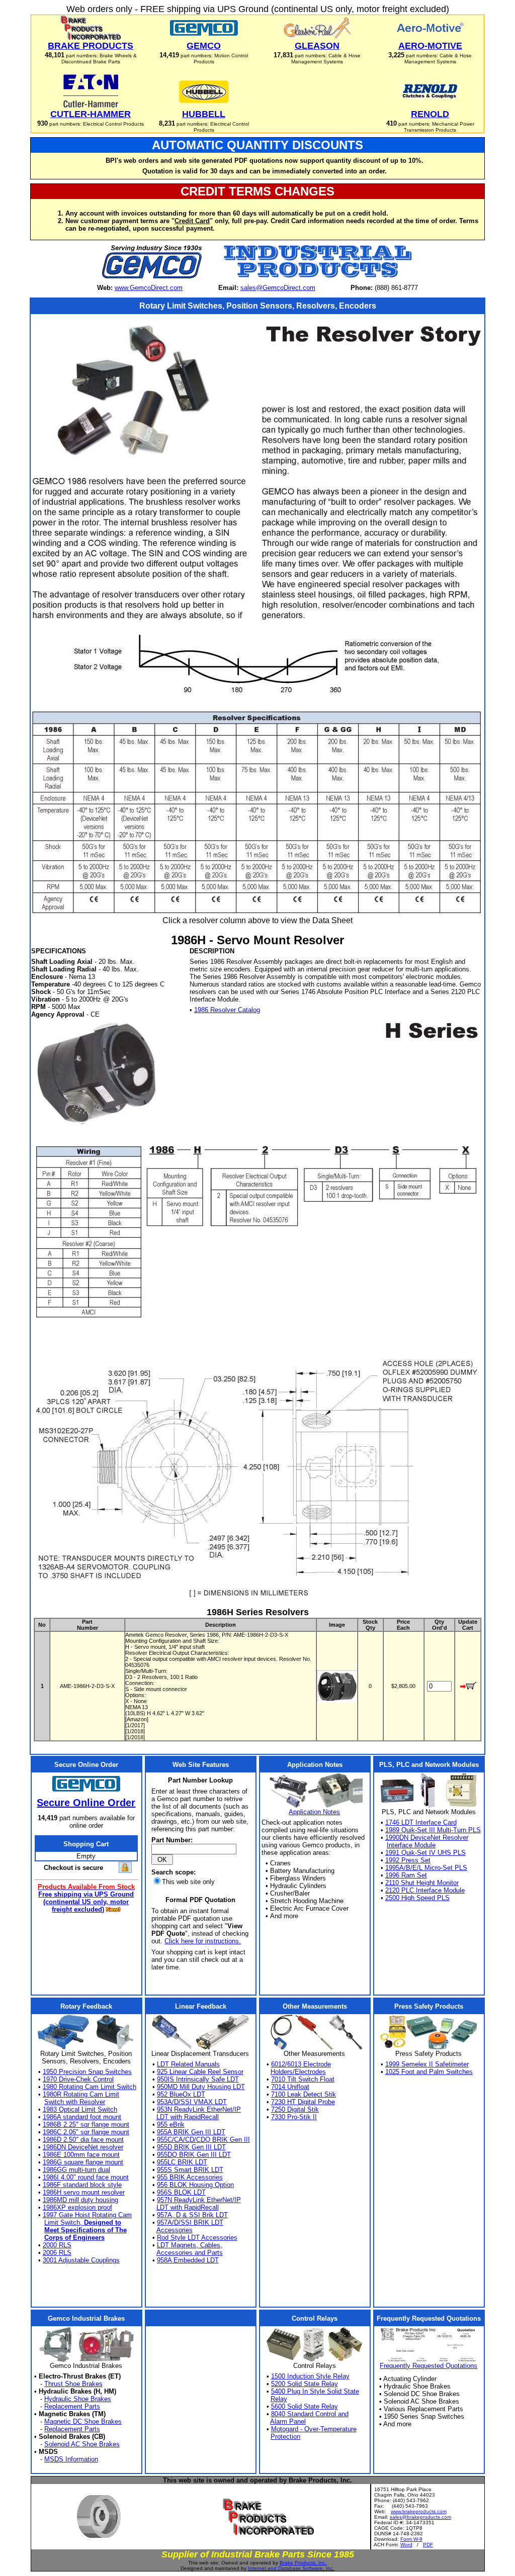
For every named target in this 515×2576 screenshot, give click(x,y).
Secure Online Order (86, 1803)
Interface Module (411, 1845)
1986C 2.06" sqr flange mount (86, 2132)
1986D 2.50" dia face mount (83, 2140)
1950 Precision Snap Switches (87, 2072)
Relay (279, 2399)
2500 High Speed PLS (417, 1898)
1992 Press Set (408, 1860)
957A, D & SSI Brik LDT (192, 2215)
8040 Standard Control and (310, 2414)
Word (406, 2545)
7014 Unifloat (290, 2087)
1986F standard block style (82, 2185)
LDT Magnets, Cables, (190, 2245)
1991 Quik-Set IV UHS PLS (425, 1853)
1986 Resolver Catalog (227, 1010)
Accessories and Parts (190, 2253)
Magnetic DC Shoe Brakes (83, 2421)
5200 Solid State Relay (305, 2384)
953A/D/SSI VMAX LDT (192, 2102)
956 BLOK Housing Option (195, 2185)
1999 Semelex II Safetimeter (427, 2064)
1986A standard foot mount (82, 2117)
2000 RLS (57, 2245)
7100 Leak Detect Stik (304, 2094)
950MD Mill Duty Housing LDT (201, 2087)
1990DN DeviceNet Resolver (427, 1838)
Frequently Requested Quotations (428, 2366)
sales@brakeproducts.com (420, 2517)
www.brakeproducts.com (419, 2511)
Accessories (175, 2230)
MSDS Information (71, 2459)
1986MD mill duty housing (80, 2200)
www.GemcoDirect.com (149, 288)
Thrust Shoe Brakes (73, 2384)
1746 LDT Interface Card (421, 1822)
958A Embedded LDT (188, 2260)
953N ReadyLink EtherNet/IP (199, 2109)
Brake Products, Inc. (303, 2563)
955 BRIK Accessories (190, 2177)
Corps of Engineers (74, 2238)
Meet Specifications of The (85, 2230)
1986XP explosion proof (77, 2207)
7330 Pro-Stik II (294, 2117)
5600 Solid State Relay (305, 2406)
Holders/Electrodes (298, 2072)
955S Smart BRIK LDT (190, 2170)
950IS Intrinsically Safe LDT (198, 2079)
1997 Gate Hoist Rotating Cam (87, 2215)
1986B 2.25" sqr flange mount (86, 2124)
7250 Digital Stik (295, 2109)
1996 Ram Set (406, 1875)
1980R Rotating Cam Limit (81, 2094)
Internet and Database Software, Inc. (291, 2568)
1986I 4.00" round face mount (86, 2177)
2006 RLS (57, 2253)
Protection (285, 2437)
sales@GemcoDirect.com (278, 288)
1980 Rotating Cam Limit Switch (90, 2087)
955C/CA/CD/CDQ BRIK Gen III (203, 2140)
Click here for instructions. (203, 1941)
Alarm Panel (288, 2421)
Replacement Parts (72, 2406)
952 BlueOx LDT (181, 2094)
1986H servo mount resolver (84, 2192)
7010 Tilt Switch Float (303, 2079)
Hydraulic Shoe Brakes (78, 2399)
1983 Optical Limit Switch (80, 2109)
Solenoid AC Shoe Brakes (82, 2444)
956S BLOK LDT (181, 2192)
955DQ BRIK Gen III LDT (194, 2155)
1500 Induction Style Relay (310, 2376)
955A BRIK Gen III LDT (191, 2132)
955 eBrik (171, 2124)
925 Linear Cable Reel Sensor (200, 2072)
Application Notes (314, 1812)
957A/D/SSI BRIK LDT (190, 2222)
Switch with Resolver (75, 2102)
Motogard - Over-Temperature (314, 2429)
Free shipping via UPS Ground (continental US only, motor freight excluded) (86, 1902)
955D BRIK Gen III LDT (191, 2147)
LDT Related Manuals (188, 2064)
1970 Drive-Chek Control (78, 2079)
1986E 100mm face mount (81, 2155)
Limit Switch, (83, 2222)
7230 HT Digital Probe (303, 2102)
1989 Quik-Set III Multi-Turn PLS (433, 1830)
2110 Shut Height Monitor (422, 1883)
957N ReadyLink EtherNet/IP (199, 2200)
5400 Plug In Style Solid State (315, 2391)
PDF (428, 2545)
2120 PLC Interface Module (425, 1890)
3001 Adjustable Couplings (81, 2260)
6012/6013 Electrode (301, 2064)
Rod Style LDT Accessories (197, 2238)
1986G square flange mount (83, 2162)
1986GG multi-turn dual (76, 2170)
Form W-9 (411, 2539)
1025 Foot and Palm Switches (429, 2072)
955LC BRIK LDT (182, 2162)
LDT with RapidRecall (188, 2117)
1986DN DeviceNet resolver (83, 2147)
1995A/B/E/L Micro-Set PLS (426, 1868)
